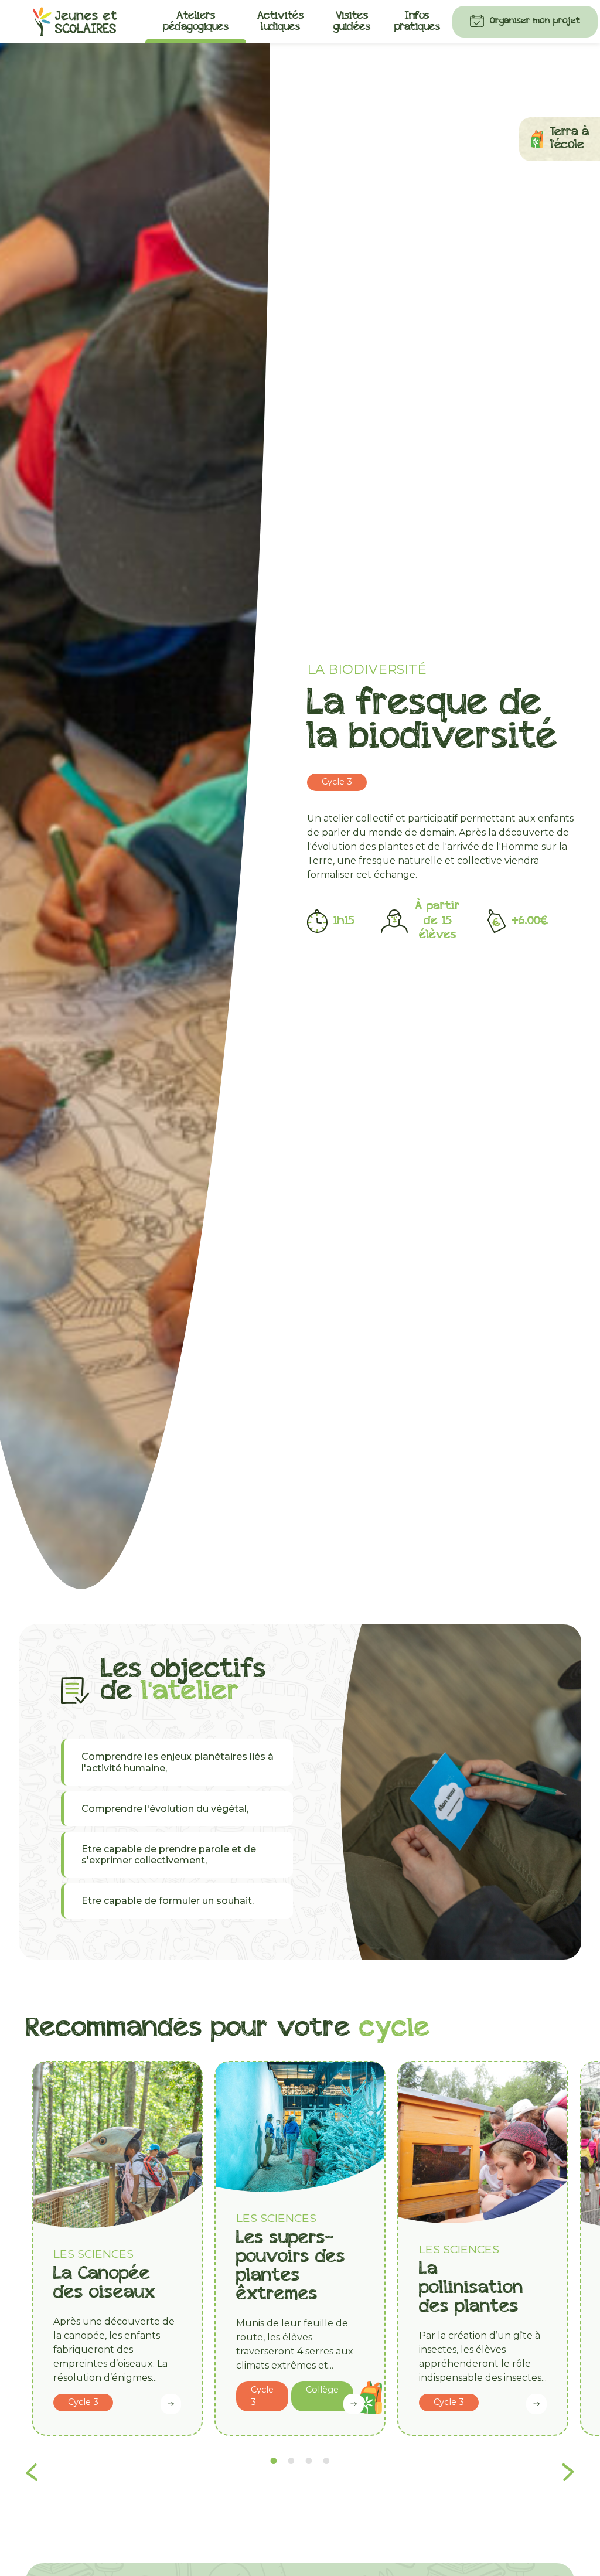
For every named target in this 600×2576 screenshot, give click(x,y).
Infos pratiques (417, 22)
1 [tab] (274, 2461)
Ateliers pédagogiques (196, 22)
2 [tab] (291, 2461)
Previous (32, 2469)
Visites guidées (352, 22)
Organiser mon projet (535, 21)
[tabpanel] (117, 2248)
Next (568, 2469)
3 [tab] (309, 2461)
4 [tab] (326, 2461)
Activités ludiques (281, 22)
